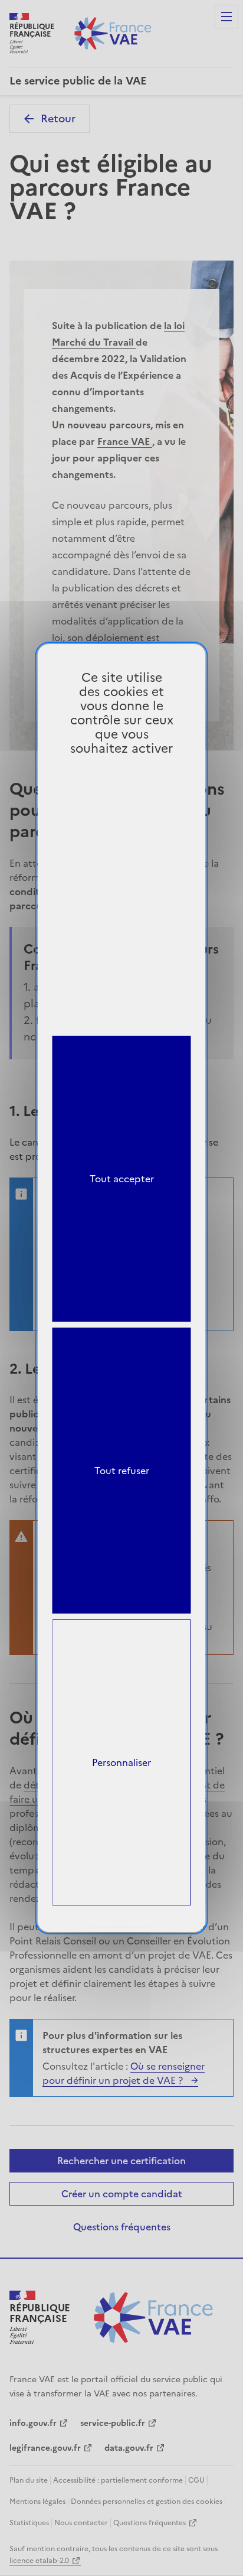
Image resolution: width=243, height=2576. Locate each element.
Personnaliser (121, 1762)
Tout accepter (122, 1179)
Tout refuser (122, 1471)
